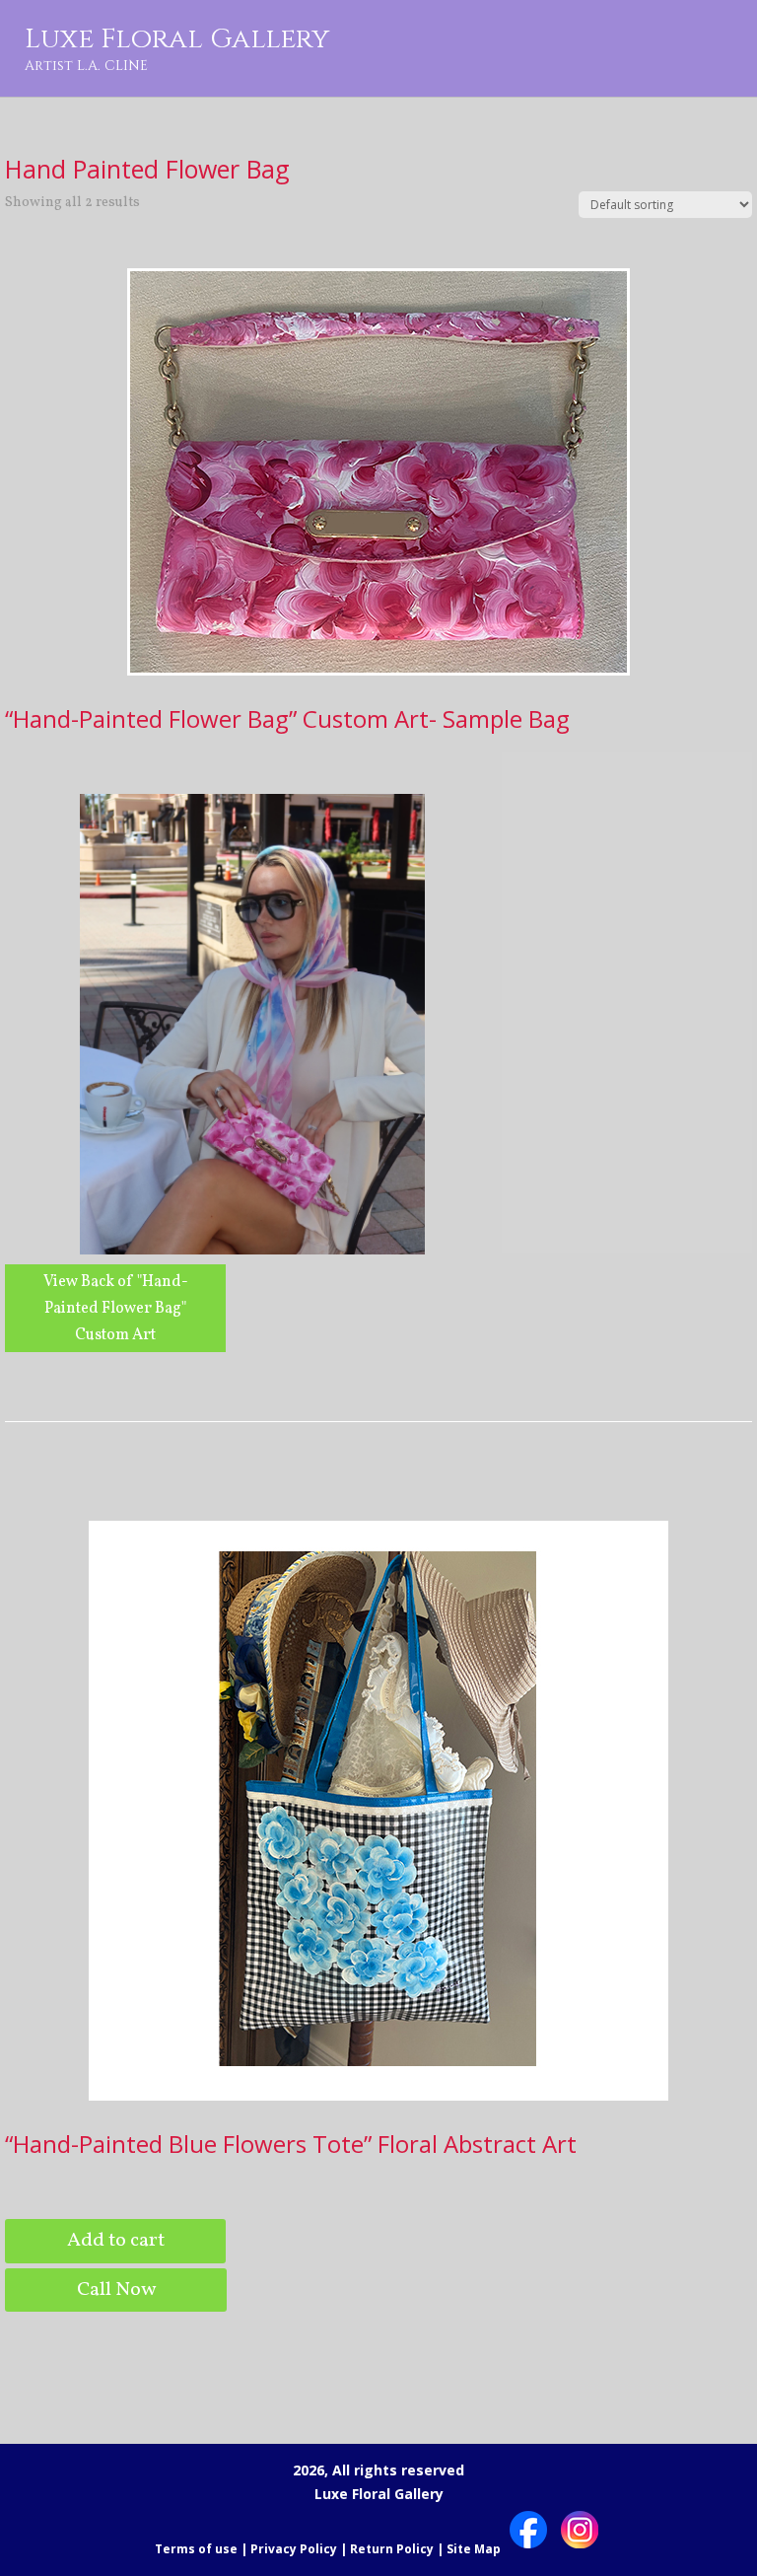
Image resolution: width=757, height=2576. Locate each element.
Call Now (116, 2290)
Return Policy (392, 2549)
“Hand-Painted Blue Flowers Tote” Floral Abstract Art (291, 2144)
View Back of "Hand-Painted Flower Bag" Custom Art (116, 1309)
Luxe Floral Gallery (177, 48)
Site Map (474, 2549)
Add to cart (116, 2241)
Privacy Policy (294, 2549)
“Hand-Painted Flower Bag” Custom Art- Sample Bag (287, 718)
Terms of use (196, 2549)
